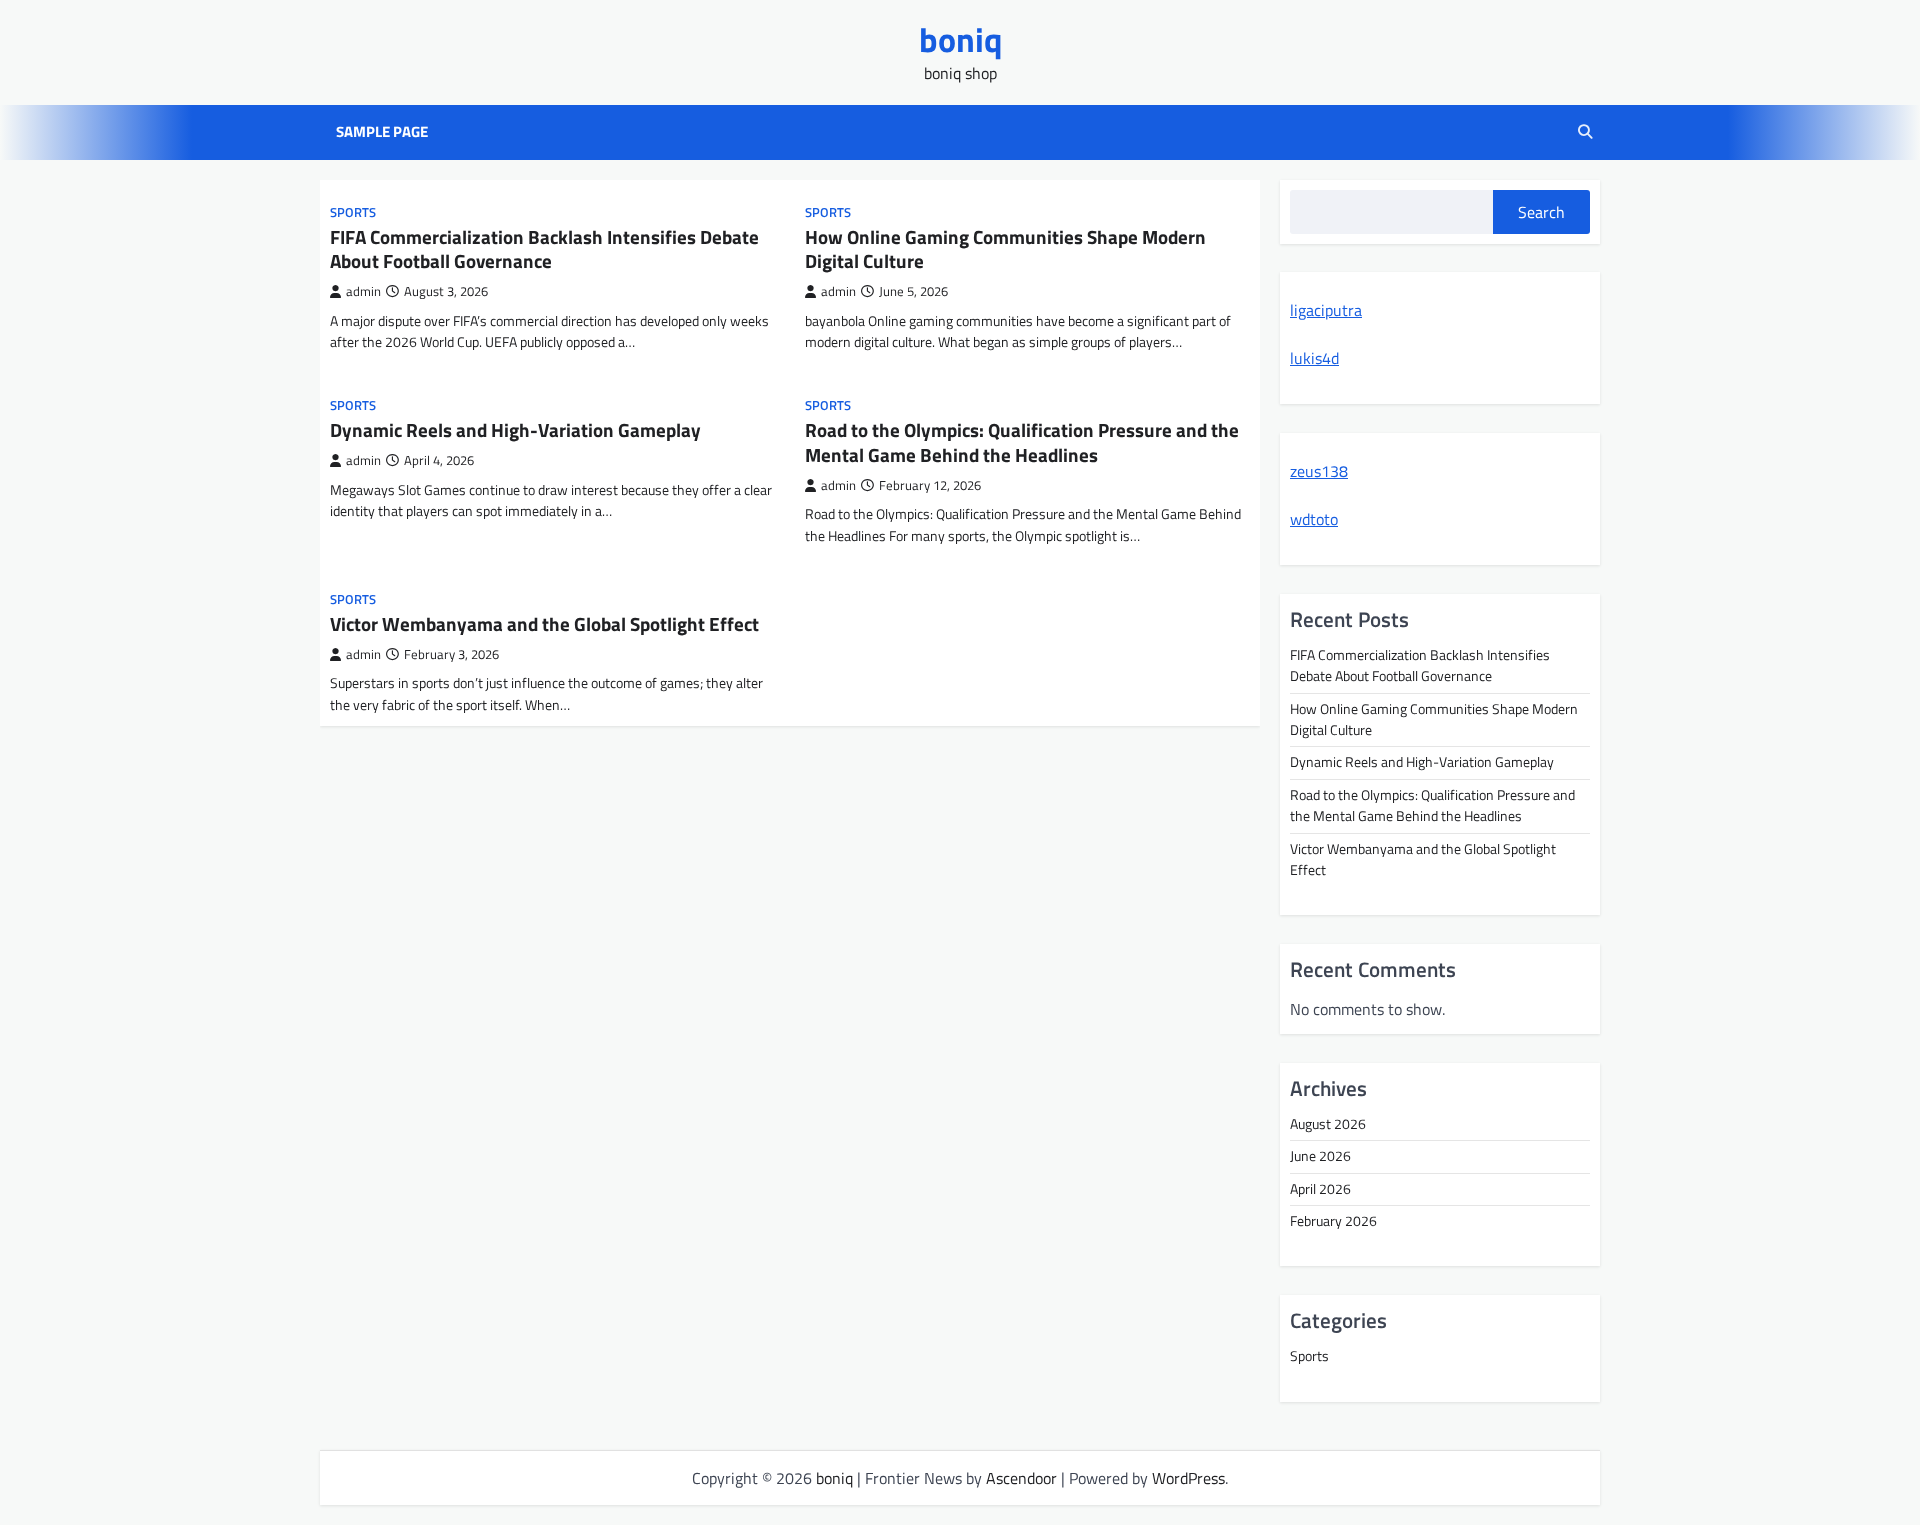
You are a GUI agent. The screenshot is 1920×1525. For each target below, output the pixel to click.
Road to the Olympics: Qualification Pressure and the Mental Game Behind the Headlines (1022, 442)
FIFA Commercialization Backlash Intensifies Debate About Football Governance (544, 249)
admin (363, 291)
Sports (353, 212)
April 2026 (1320, 1189)
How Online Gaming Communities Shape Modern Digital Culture (1005, 249)
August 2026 (1328, 1124)
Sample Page (382, 132)
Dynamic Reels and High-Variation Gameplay (515, 429)
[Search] (1585, 132)
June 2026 (1320, 1156)
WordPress (1188, 1478)
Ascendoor (1021, 1478)
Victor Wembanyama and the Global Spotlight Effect (544, 623)
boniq (960, 39)
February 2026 (1333, 1221)
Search (1541, 212)
